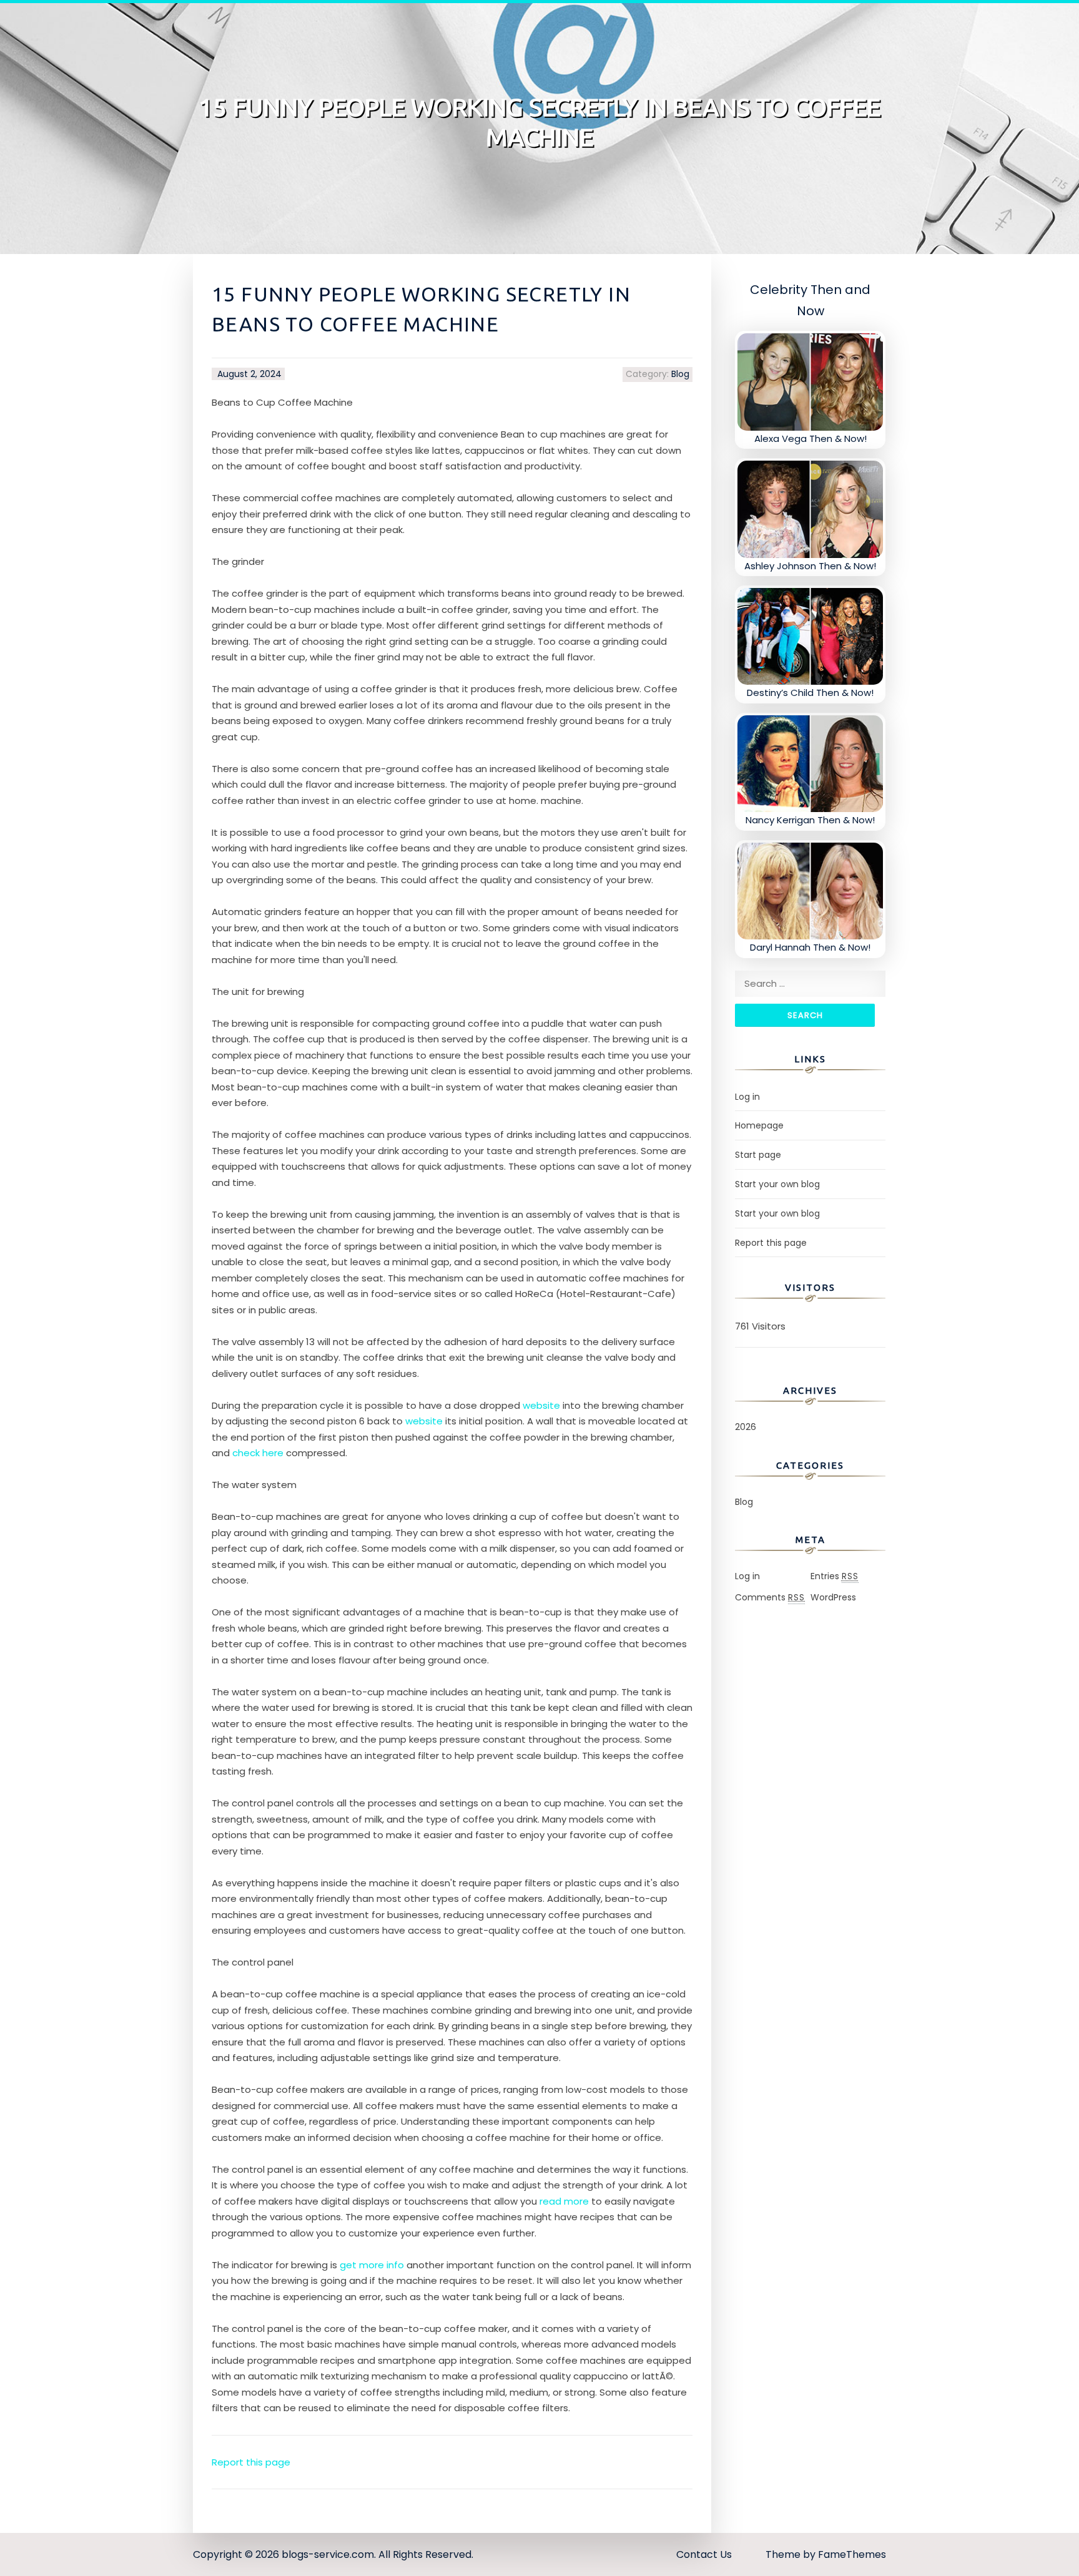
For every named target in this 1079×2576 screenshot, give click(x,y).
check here (258, 1453)
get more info (372, 2265)
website (541, 1405)
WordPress (833, 1597)
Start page (758, 1155)
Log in (747, 1097)
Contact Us (704, 2554)
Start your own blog (777, 1184)
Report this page (251, 2462)
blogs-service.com (328, 2554)
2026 (746, 1427)
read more (564, 2201)
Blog (680, 374)
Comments (770, 1597)
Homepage (759, 1125)
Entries (835, 1576)
